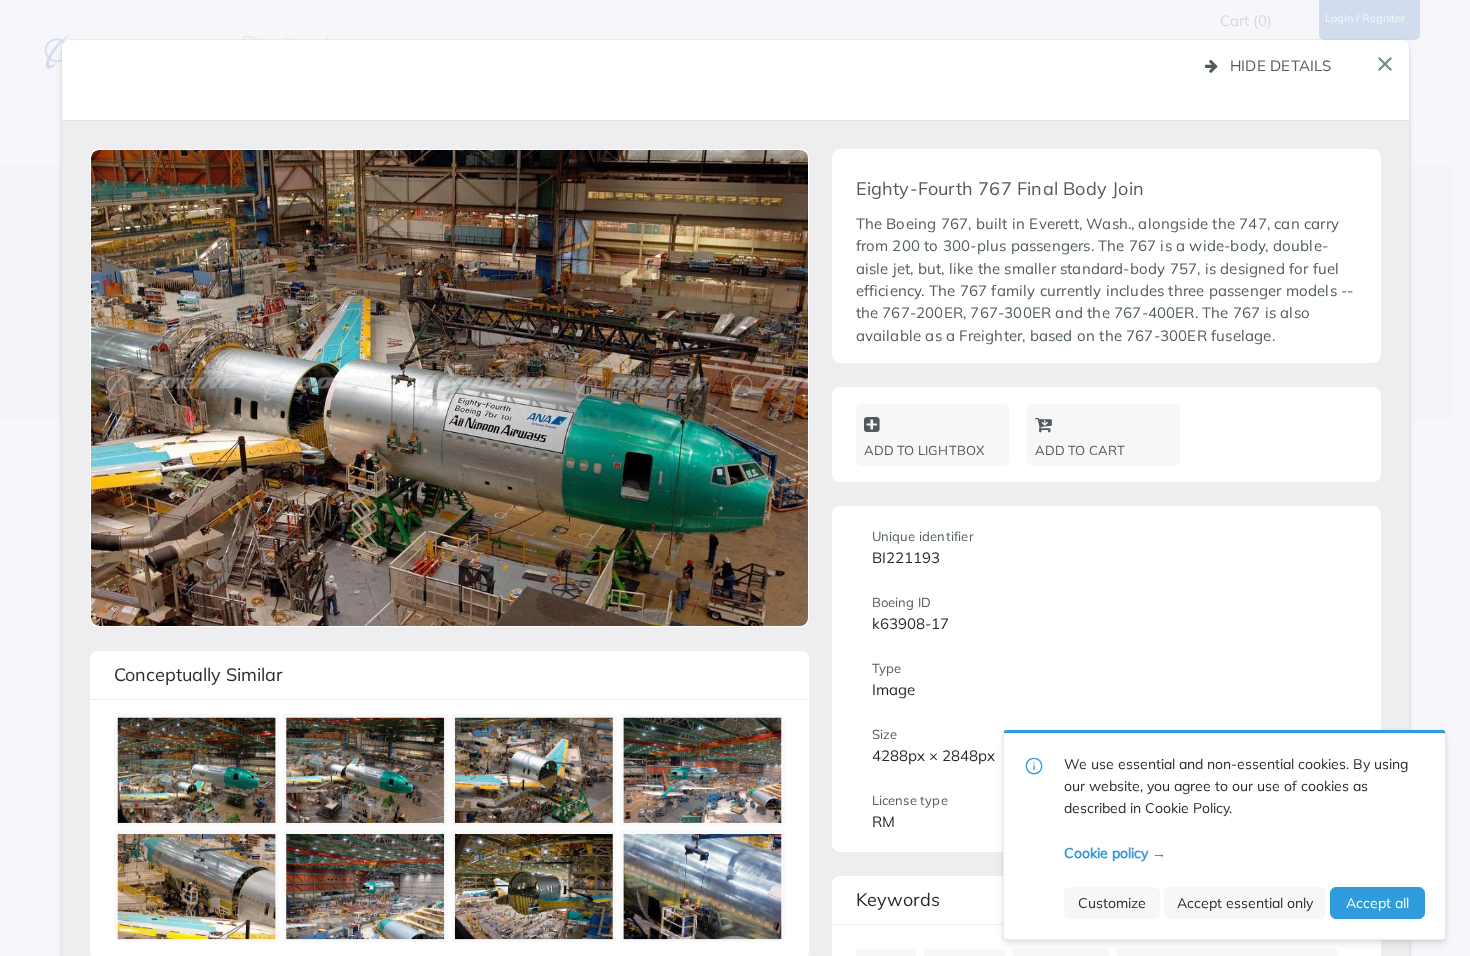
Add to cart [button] (1080, 450)
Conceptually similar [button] (198, 674)
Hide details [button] (1281, 65)
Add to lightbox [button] (924, 450)
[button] (1385, 64)
